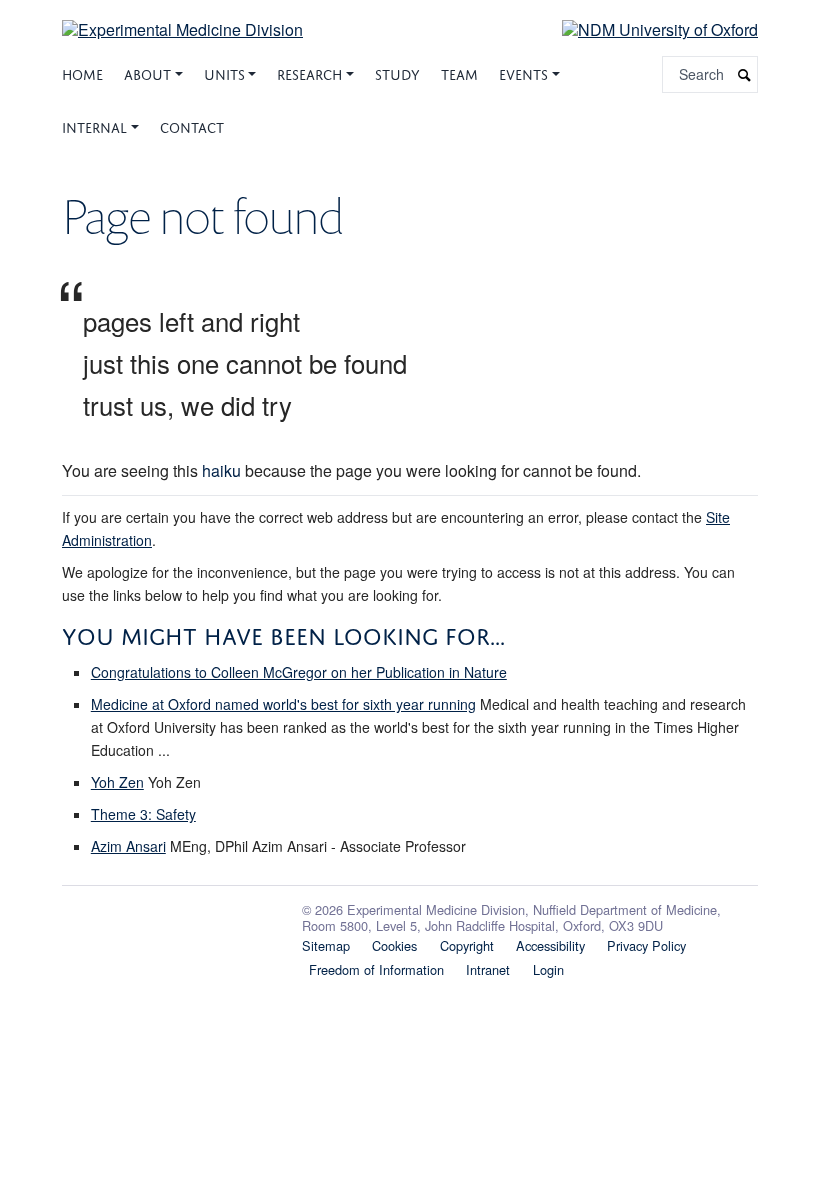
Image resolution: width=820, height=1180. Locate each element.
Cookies (394, 945)
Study (397, 72)
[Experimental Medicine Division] (182, 17)
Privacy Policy (646, 945)
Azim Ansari (128, 846)
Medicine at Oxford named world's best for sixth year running (283, 704)
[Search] (745, 74)
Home (82, 72)
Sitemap (326, 945)
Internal (94, 125)
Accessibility (550, 945)
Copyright (467, 945)
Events (523, 72)
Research (309, 72)
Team (459, 72)
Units (224, 72)
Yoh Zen (117, 782)
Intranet (488, 969)
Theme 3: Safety (143, 814)
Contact (192, 125)
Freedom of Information (376, 969)
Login (548, 969)
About (147, 72)
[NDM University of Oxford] (645, 28)
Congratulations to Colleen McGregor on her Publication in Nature (299, 672)
